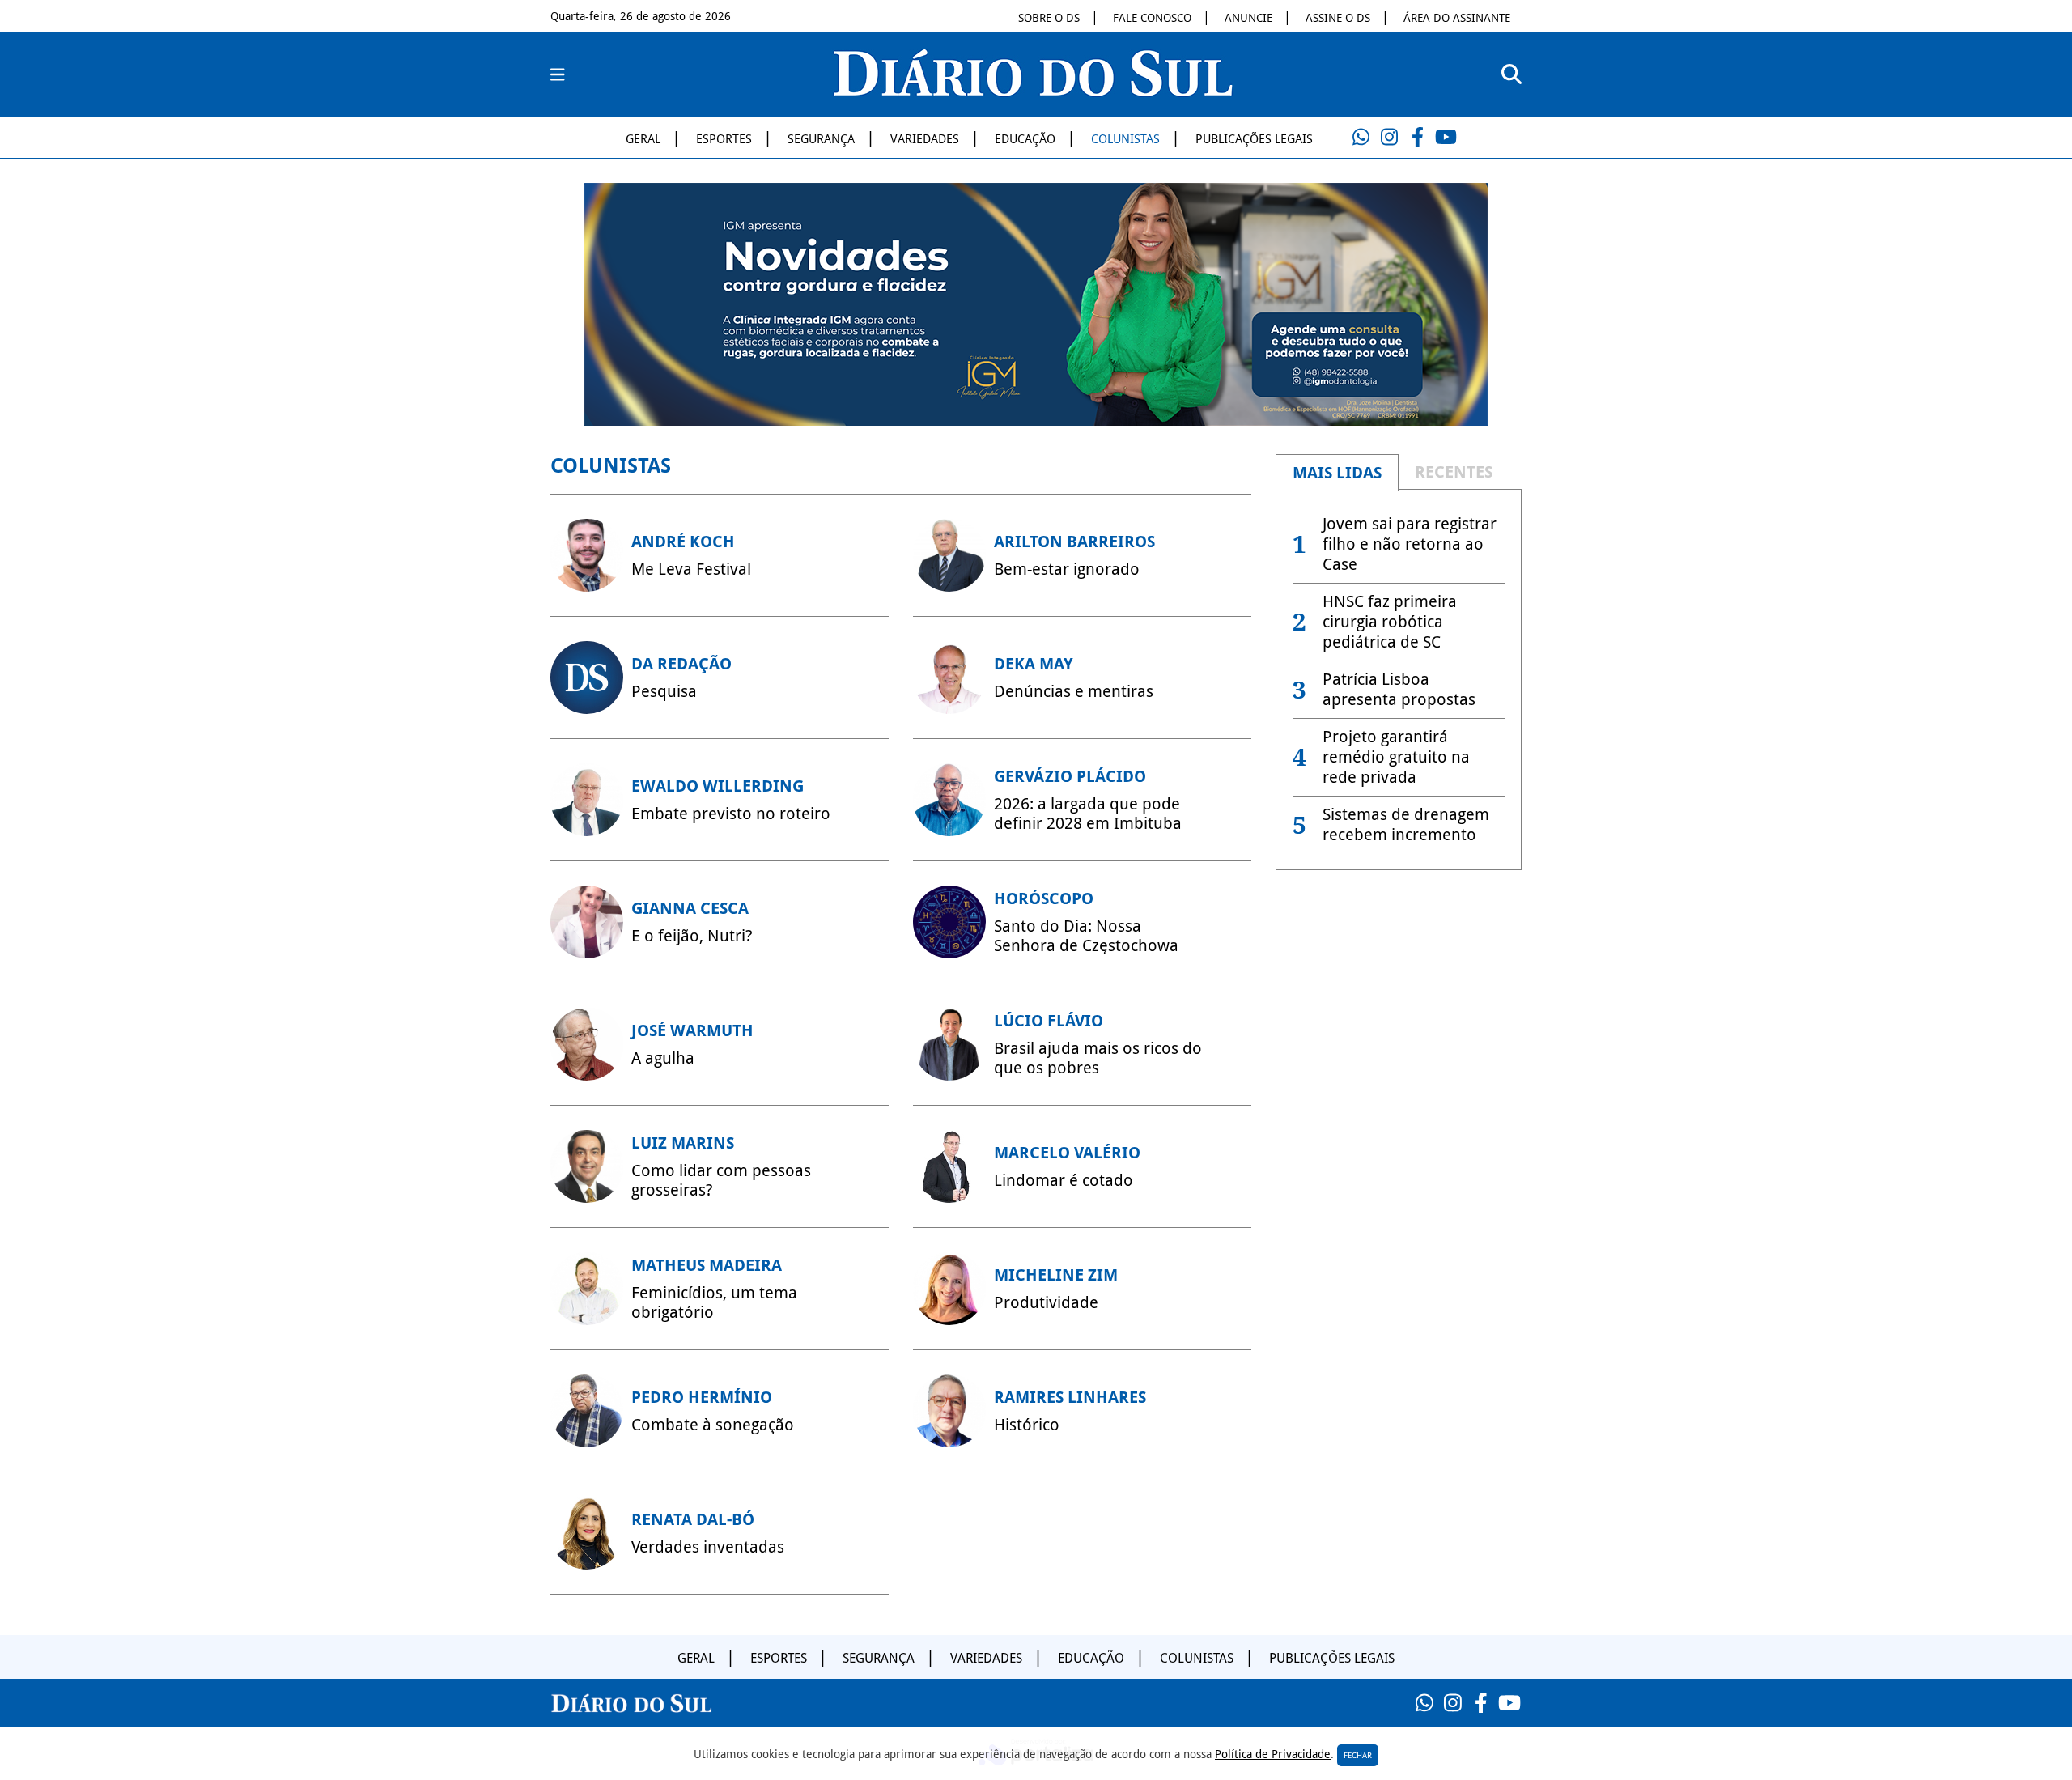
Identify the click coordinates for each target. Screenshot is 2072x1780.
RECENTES (1454, 472)
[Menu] (558, 75)
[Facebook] (1417, 138)
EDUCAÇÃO (1025, 139)
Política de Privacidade (1273, 1754)
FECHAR (1358, 1755)
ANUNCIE (1248, 18)
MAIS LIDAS (1337, 473)
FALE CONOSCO (1152, 18)
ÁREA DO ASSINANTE (1457, 18)
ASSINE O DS (1338, 18)
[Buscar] (1512, 75)
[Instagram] (1389, 138)
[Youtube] (1446, 138)
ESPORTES (724, 139)
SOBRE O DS (1049, 18)
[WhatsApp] (1361, 138)
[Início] (1033, 91)
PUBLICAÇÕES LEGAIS (1254, 139)
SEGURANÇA (821, 139)
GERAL (643, 139)
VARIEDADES (925, 139)
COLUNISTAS (1125, 139)
